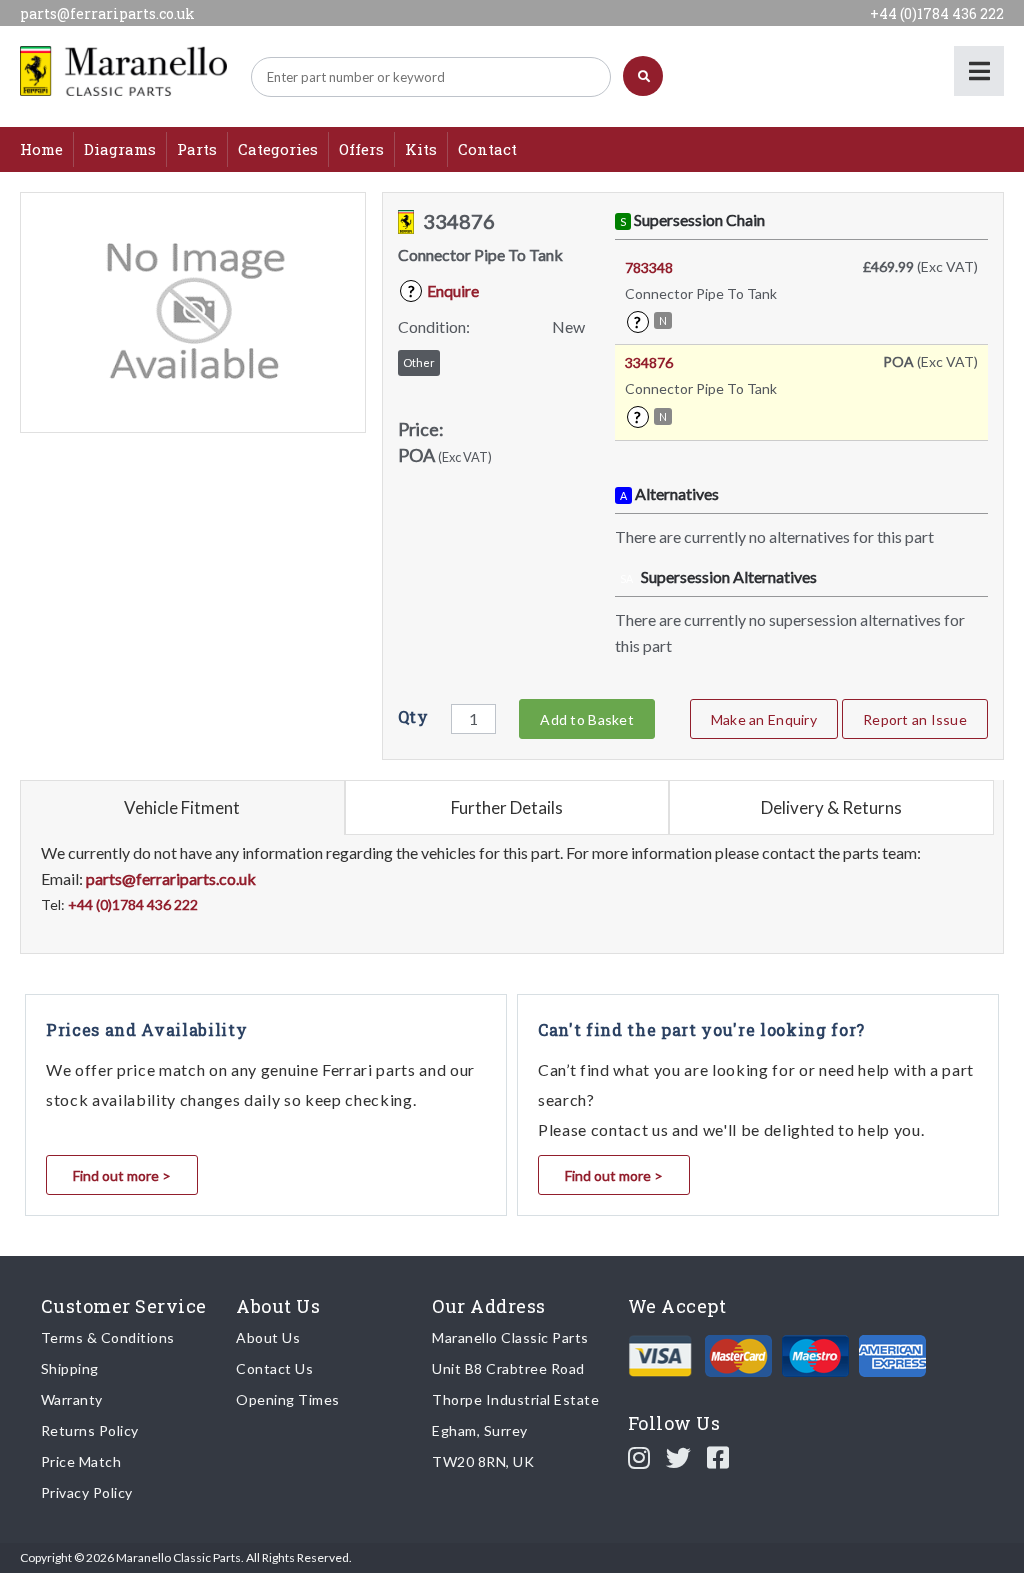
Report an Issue (915, 719)
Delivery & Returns (831, 807)
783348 (649, 267)
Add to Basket (586, 719)
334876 (649, 362)
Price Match (81, 1461)
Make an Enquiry (764, 719)
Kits (421, 149)
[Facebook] (718, 1457)
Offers (361, 149)
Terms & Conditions (108, 1337)
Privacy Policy (87, 1492)
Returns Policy (90, 1430)
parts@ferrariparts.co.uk (107, 13)
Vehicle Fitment (182, 807)
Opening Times (288, 1399)
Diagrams (120, 149)
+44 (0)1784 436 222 (937, 13)
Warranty (72, 1399)
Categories (278, 149)
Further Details (507, 807)
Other (419, 362)
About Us (268, 1337)
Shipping (70, 1368)
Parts (197, 149)
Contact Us (274, 1368)
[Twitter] (679, 1457)
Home (41, 149)
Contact (487, 149)
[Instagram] (639, 1457)
